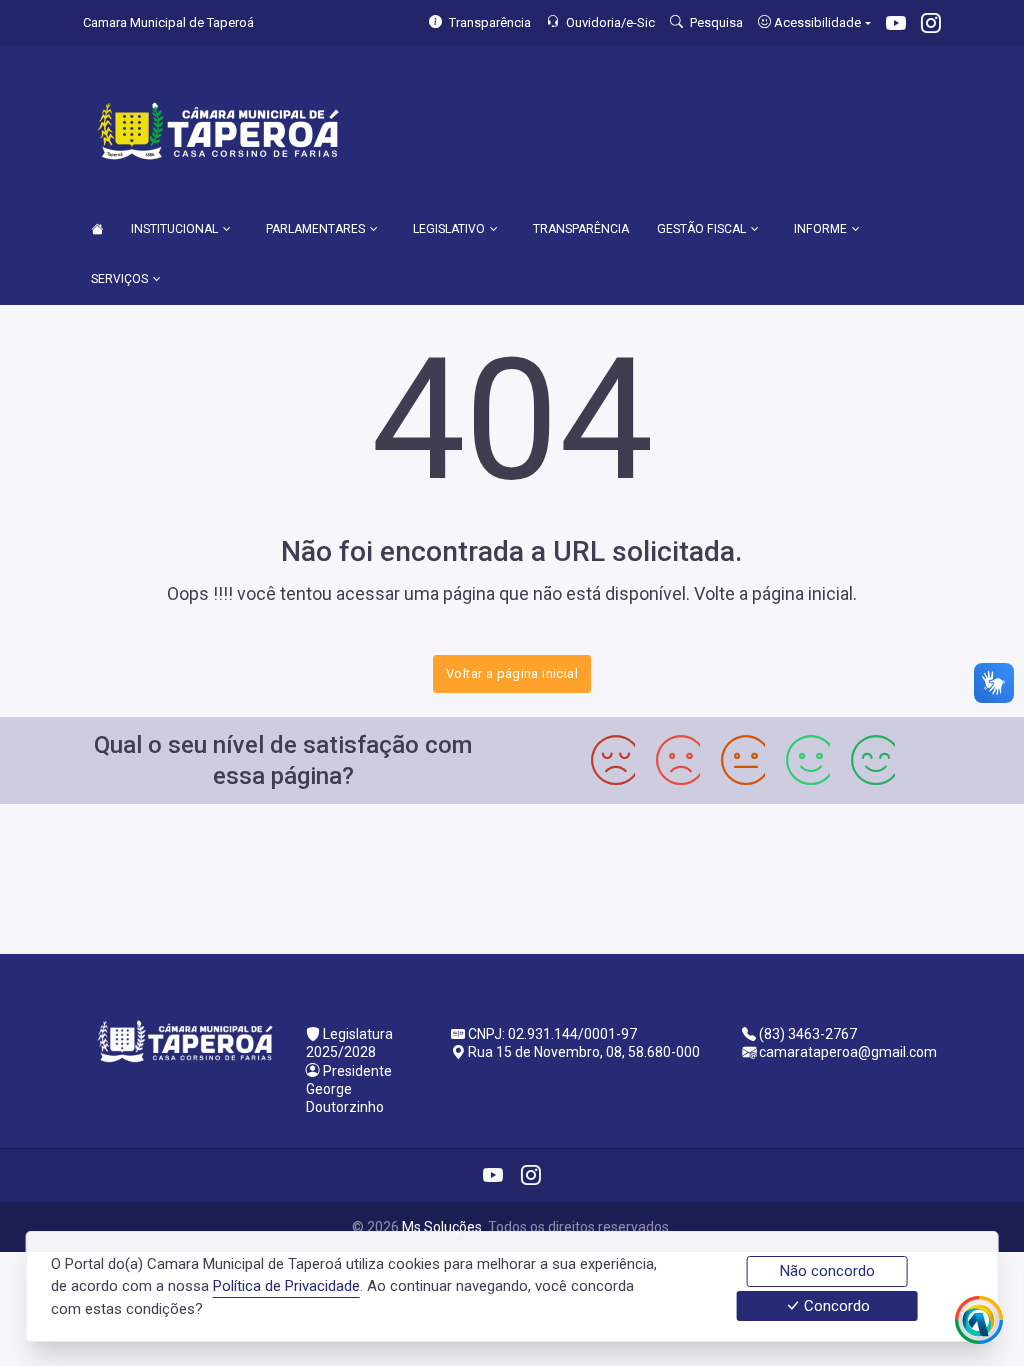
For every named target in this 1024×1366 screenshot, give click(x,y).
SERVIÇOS (119, 279)
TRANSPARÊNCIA (581, 229)
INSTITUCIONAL (174, 229)
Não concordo (827, 1271)
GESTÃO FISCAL (701, 229)
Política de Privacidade (286, 1286)
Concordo (835, 1306)
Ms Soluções (442, 1227)
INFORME (820, 229)
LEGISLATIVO (449, 229)
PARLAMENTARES (315, 229)
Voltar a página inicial (512, 673)
